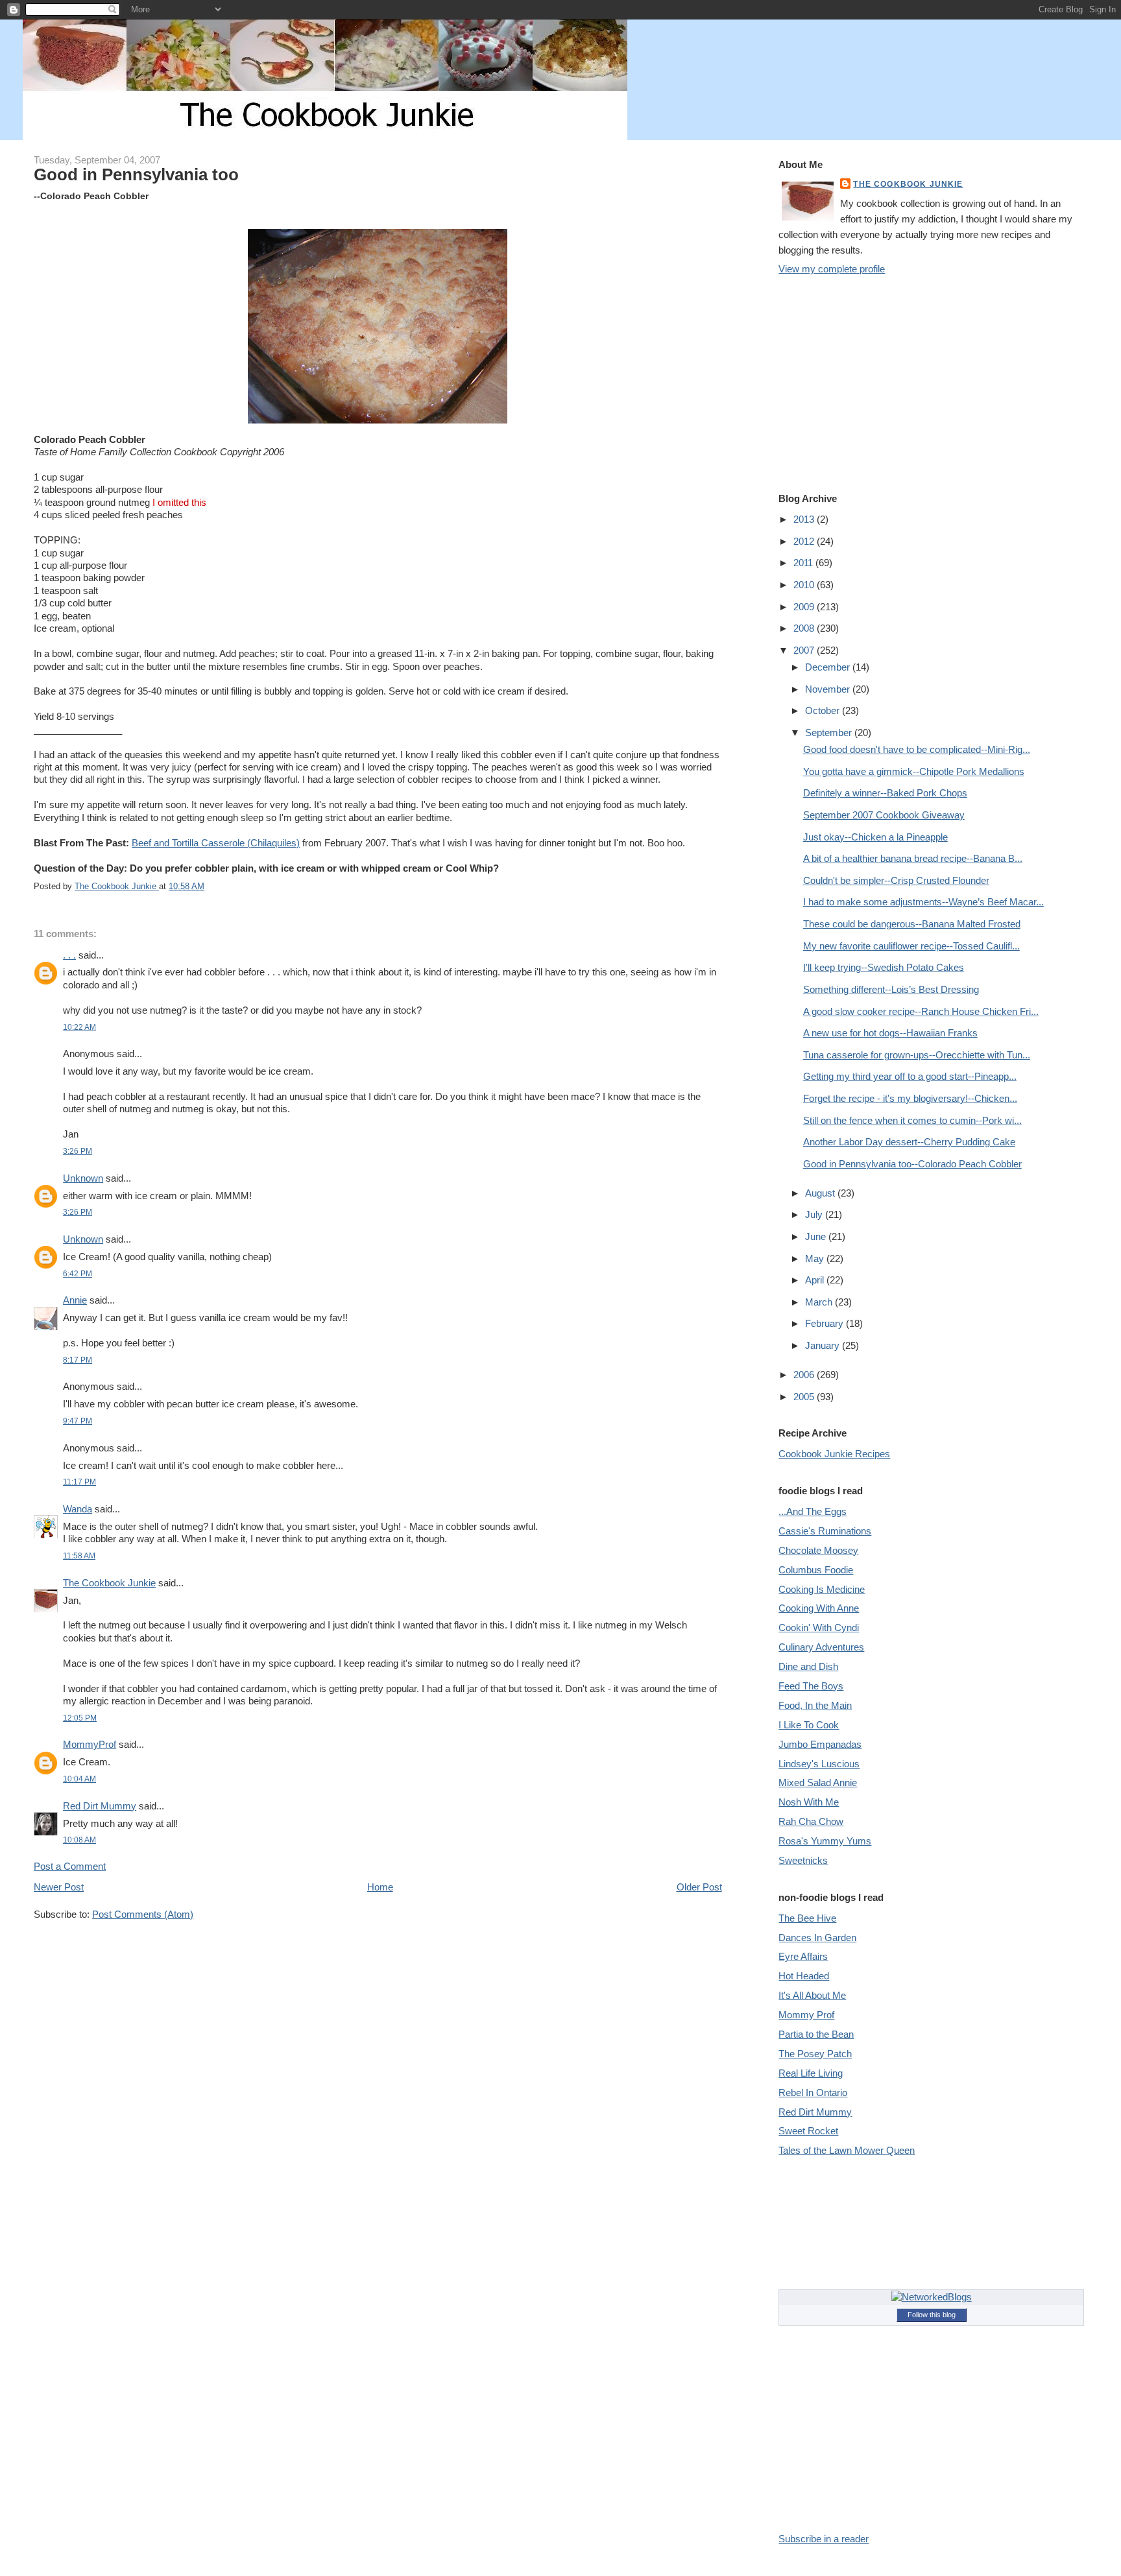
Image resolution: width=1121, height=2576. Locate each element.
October (824, 710)
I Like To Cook (809, 1725)
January (824, 1345)
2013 (805, 519)
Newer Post (59, 1887)
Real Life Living (811, 2073)
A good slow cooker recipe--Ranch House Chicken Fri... (921, 1011)
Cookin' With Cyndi (819, 1628)
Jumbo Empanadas (820, 1744)
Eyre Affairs (803, 1956)
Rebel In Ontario (813, 2093)
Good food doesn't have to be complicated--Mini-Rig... (917, 749)
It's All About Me (812, 1995)
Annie (75, 1300)
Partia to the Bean (816, 2034)
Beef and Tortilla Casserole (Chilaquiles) (216, 843)
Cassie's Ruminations (825, 1531)
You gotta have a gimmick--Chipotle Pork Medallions (914, 771)
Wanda (78, 1509)
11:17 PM (79, 1482)
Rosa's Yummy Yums (825, 1841)
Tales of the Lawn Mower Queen (847, 2150)
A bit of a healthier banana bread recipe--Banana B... (913, 858)
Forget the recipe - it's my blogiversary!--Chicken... (910, 1098)
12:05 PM (80, 1718)
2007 (805, 650)
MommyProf (90, 1744)
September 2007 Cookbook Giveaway (884, 815)
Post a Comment (70, 1866)
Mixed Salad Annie (818, 1783)
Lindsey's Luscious (819, 1764)
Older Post (699, 1887)
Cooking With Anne (819, 1608)
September (830, 733)
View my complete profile (832, 269)
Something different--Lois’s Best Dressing (891, 989)
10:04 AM (79, 1779)
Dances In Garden (817, 1938)
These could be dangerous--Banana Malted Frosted (912, 924)
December (829, 667)
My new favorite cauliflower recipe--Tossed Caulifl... (911, 946)
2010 (805, 585)
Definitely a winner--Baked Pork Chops (885, 793)
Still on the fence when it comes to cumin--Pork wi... (912, 1120)
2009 (805, 607)
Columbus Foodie (816, 1570)
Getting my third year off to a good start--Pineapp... (910, 1076)
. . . (69, 955)
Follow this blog (932, 2315)
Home (380, 1887)
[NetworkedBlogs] (932, 2297)
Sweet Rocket (808, 2131)
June (817, 1236)
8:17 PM (78, 1360)
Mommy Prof (806, 2015)
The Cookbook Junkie (109, 1583)
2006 (805, 1375)
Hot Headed (804, 1976)
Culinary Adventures (821, 1647)
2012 (805, 541)
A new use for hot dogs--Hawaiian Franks (890, 1033)
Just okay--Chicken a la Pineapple (875, 837)
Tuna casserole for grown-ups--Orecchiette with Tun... (917, 1055)
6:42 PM (78, 1273)
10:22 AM (79, 1027)
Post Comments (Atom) (143, 1914)
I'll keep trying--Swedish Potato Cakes (884, 967)
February (826, 1323)
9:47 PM (78, 1421)
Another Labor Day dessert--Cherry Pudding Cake (909, 1142)
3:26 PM (78, 1151)
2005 (805, 1397)
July (815, 1214)
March (820, 1302)
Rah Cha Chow (811, 1821)
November (829, 689)
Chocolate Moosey (818, 1550)
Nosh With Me (809, 1802)
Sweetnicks (803, 1860)
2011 (804, 563)
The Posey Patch (815, 2054)
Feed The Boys (811, 1686)
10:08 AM (79, 1840)
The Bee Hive (807, 1918)
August (821, 1193)
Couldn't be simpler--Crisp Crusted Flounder (896, 880)
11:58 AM (79, 1556)
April (816, 1280)
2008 (805, 628)
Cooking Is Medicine (822, 1589)
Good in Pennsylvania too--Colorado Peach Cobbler (912, 1164)
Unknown (83, 1178)
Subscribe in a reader (824, 2539)
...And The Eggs (813, 1511)
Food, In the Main (815, 1705)
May (816, 1258)
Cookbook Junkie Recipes (834, 1454)
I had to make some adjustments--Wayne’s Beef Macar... (923, 902)
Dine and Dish (808, 1666)
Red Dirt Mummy (100, 1806)
